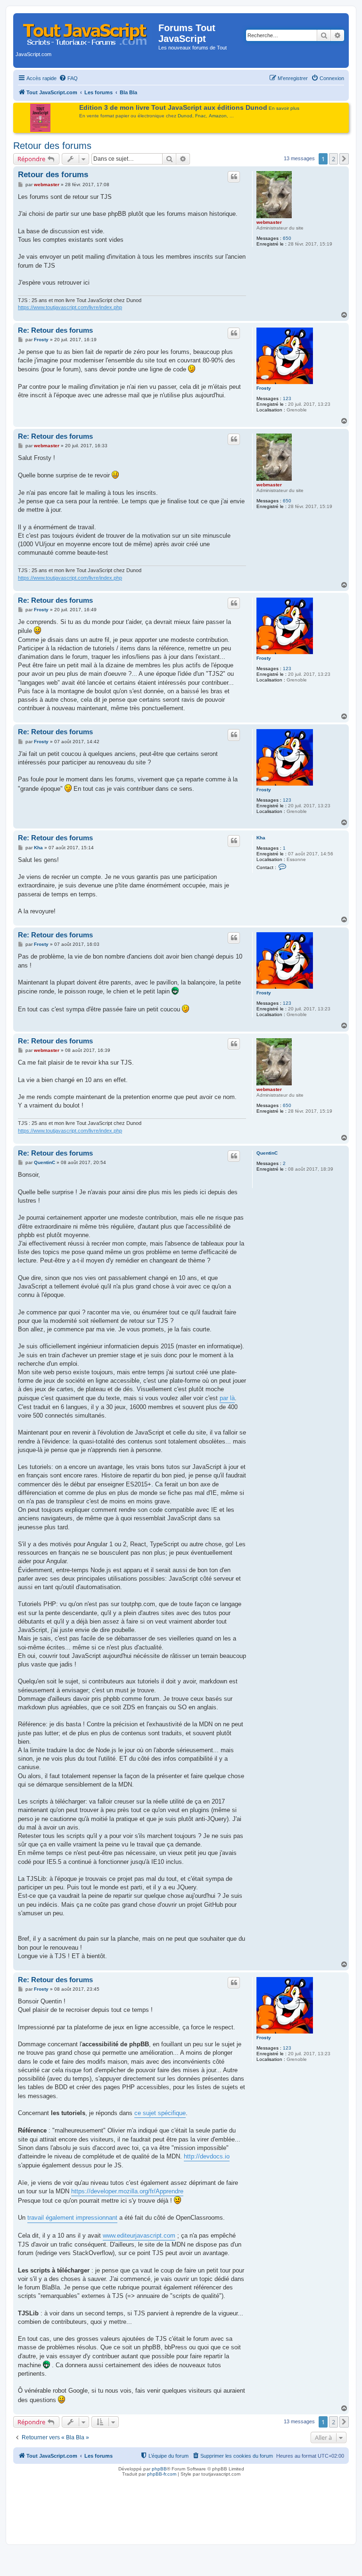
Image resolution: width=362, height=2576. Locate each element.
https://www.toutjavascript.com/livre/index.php (70, 307)
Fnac (201, 116)
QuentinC (267, 1153)
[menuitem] (68, 78)
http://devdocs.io (207, 2156)
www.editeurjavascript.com (139, 2236)
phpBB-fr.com (162, 2474)
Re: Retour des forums (55, 330)
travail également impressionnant (72, 2218)
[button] (344, 159)
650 (287, 238)
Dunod (185, 116)
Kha (261, 838)
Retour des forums (52, 146)
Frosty (264, 388)
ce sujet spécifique (160, 2113)
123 (287, 398)
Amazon (218, 116)
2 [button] (333, 159)
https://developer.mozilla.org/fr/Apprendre (127, 2191)
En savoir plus (284, 108)
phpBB (159, 2469)
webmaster (269, 222)
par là (227, 1398)
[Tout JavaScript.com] (87, 31)
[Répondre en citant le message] (234, 177)
